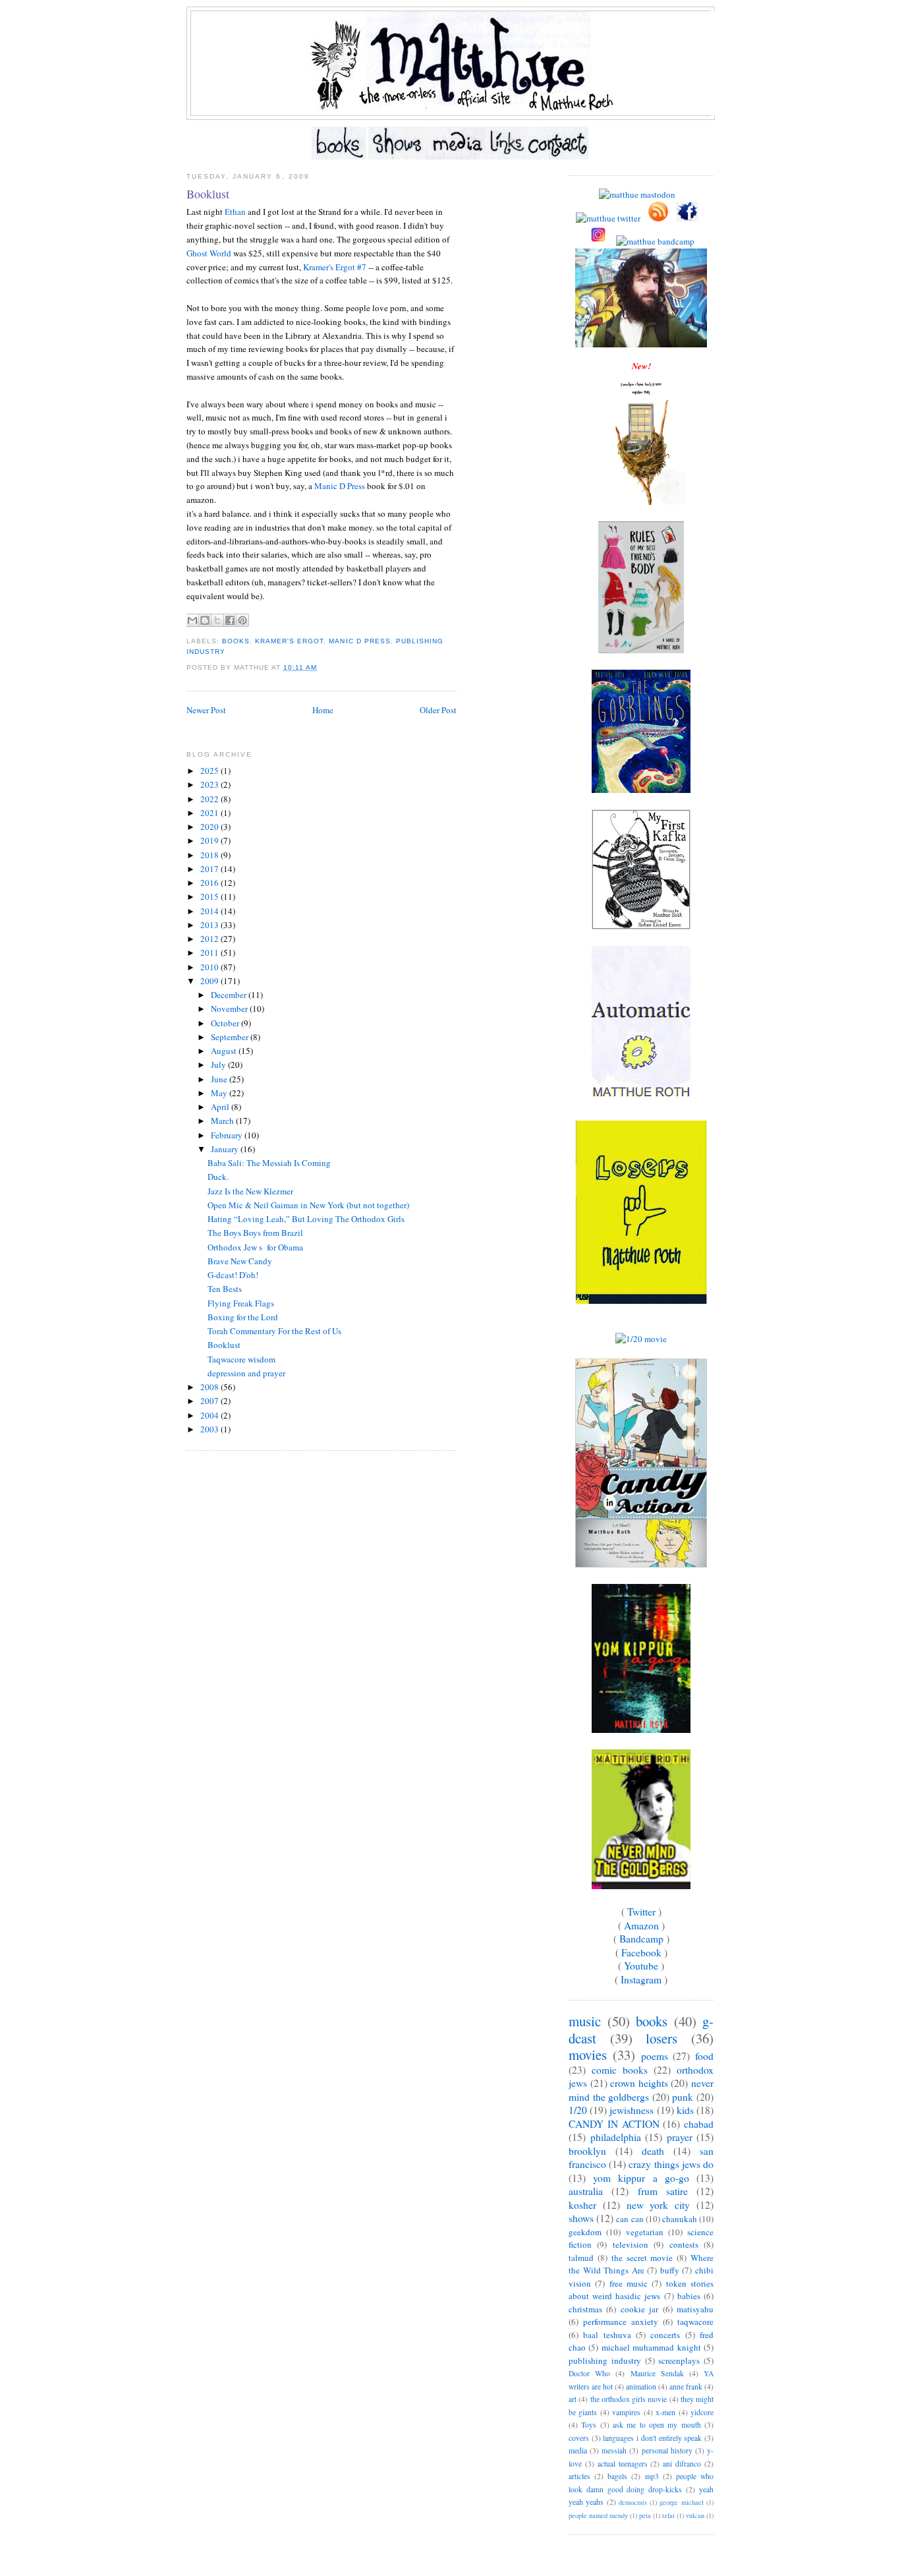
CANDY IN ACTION (614, 2124)
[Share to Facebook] (230, 620)
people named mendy (598, 2515)
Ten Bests (225, 1289)
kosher (582, 2205)
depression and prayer (246, 1373)
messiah (614, 2450)
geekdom (585, 2232)
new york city (659, 2205)
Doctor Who (589, 2373)
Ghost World (209, 253)
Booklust (208, 194)
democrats (633, 2502)
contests (684, 2244)
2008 (211, 1387)
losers (661, 2038)
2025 (211, 771)
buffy (670, 2270)
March (223, 1121)
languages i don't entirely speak (652, 2438)
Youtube (641, 1966)
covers (579, 2438)
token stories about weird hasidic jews (641, 2290)
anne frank (686, 2386)
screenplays (679, 2360)
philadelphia (616, 2137)
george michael (681, 2502)
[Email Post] (321, 667)
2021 (211, 813)
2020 (211, 827)
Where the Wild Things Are (641, 2264)
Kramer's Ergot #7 (335, 267)
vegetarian (645, 2232)
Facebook (641, 1952)
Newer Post (206, 710)
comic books (620, 2070)
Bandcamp (641, 1939)
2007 (211, 1401)
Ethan (235, 212)
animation (641, 2386)
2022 (211, 799)
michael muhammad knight (651, 2347)
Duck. (218, 1177)
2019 (211, 840)
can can (630, 2219)
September (231, 1037)
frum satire (663, 2191)
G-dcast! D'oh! (233, 1275)
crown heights (639, 2083)
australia (586, 2191)
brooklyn (587, 2151)
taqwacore (695, 2322)
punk (683, 2097)
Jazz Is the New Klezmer (250, 1191)
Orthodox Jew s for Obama (255, 1247)
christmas (585, 2309)
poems (655, 2056)
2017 (211, 869)
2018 (211, 855)
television (631, 2244)
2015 (211, 896)
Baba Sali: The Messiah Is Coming (269, 1163)
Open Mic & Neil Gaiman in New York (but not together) (308, 1205)
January (226, 1149)
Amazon (641, 1925)
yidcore (702, 2412)
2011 (211, 952)
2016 (211, 883)
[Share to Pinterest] (242, 620)
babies (689, 2296)
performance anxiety (621, 2322)
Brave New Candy (240, 1261)
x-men (665, 2412)
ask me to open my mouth (657, 2425)
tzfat (668, 2515)
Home (323, 710)
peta (645, 2515)
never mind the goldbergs (641, 2090)
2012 (211, 939)
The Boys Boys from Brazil (255, 1233)
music (585, 2021)
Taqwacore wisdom (241, 1359)
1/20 (578, 2110)
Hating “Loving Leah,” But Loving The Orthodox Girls (306, 1219)
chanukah (680, 2219)
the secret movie (642, 2258)
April (221, 1107)
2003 (211, 1429)
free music (629, 2283)
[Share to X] (217, 620)
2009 (211, 981)
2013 (211, 925)
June (220, 1079)
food (704, 2056)
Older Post (438, 710)
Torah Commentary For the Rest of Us (274, 1331)
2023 (211, 784)
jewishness (632, 2110)
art (573, 2399)
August (225, 1051)
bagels (617, 2476)
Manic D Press (340, 486)
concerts (665, 2335)
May (220, 1093)
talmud (581, 2258)
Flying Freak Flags (241, 1303)
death (653, 2151)
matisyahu (695, 2309)
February (228, 1135)
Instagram (641, 1979)
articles (579, 2476)
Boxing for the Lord (243, 1317)
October (226, 1023)
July (219, 1065)
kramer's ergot (289, 641)
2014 (211, 911)
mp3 (652, 2476)
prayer (680, 2137)
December (230, 995)
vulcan (695, 2515)
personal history (667, 2450)
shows (581, 2218)
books (236, 641)
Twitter (641, 1912)
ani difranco (682, 2464)
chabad (699, 2124)
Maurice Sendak (657, 2373)
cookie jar (639, 2309)
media (578, 2450)
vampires (626, 2412)
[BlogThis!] (205, 620)
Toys (589, 2425)
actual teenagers (623, 2464)
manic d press (359, 641)
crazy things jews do (671, 2164)
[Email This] (192, 620)
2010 (211, 967)
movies (588, 2055)
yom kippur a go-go (641, 2178)
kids (685, 2110)
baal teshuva (607, 2335)
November (230, 1009)
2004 (211, 1415)
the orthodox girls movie (629, 2399)
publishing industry (605, 2360)
